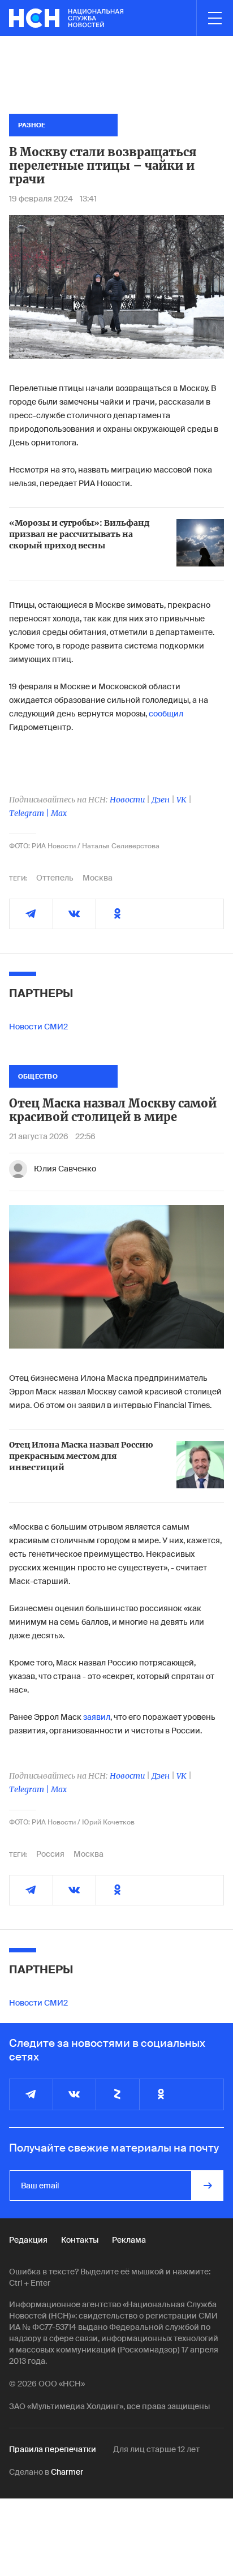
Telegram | (30, 813)
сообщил (166, 714)
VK (182, 800)
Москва (98, 878)
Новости (127, 800)
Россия (50, 1854)
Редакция (28, 2240)
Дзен (161, 800)
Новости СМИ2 (38, 1027)
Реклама (129, 2240)
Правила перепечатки (53, 2449)
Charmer (67, 2472)
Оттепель (55, 878)
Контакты (80, 2240)
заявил (96, 1717)
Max (59, 813)
